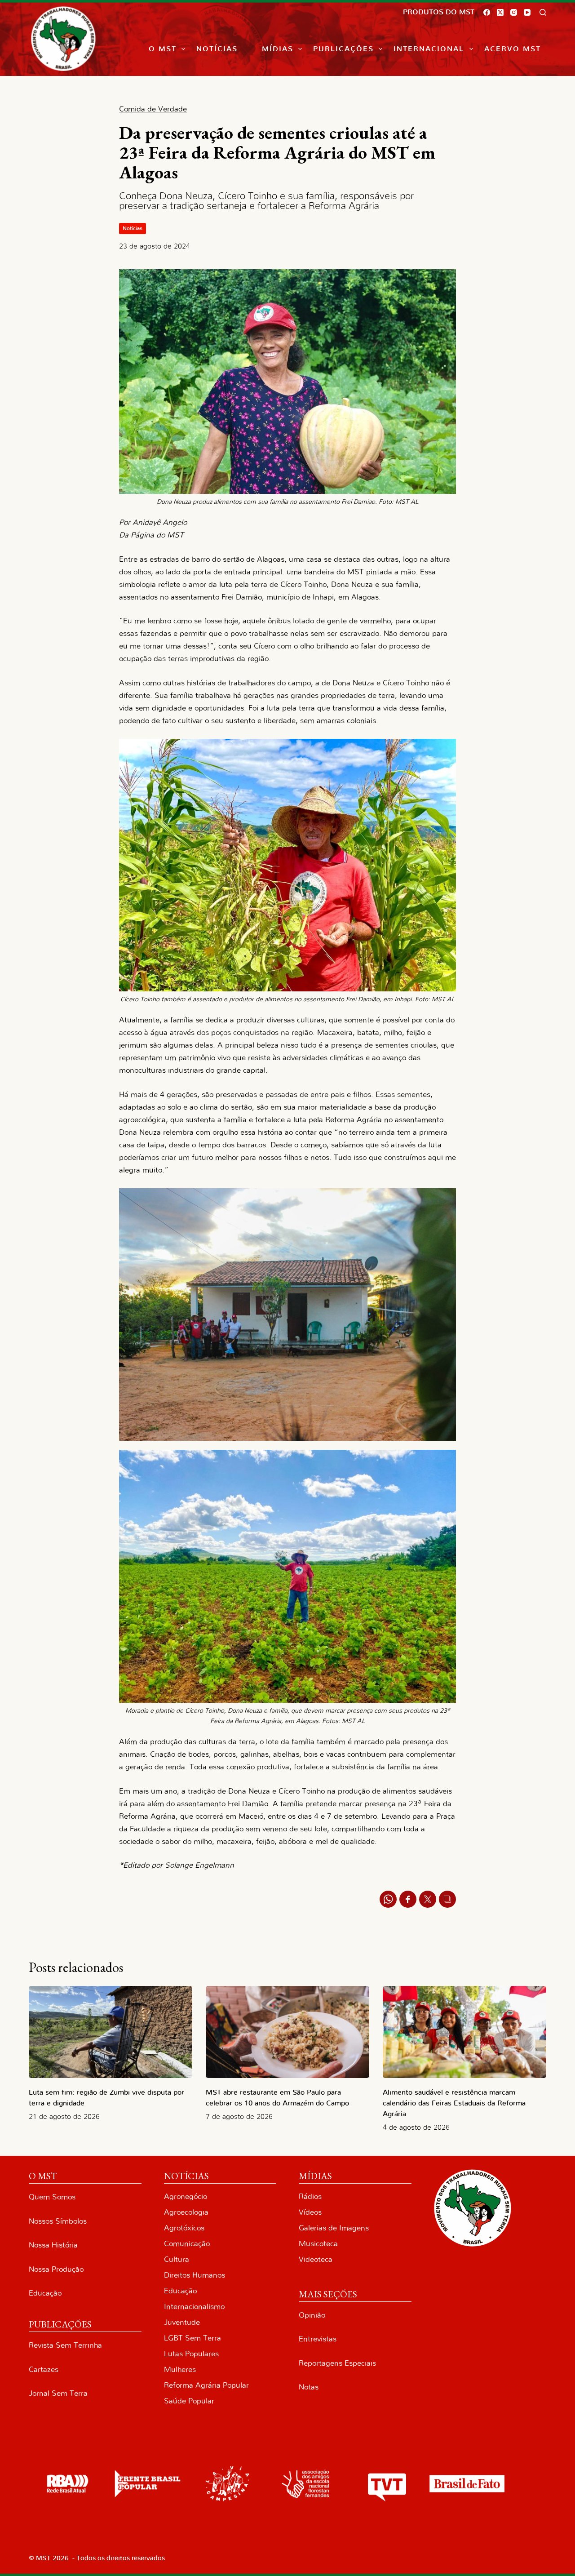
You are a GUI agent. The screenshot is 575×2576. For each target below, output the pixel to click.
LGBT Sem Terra (192, 2338)
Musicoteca (318, 2244)
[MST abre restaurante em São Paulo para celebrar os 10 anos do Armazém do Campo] (287, 2032)
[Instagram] (514, 12)
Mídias (278, 49)
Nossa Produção (56, 2269)
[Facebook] (487, 12)
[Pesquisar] (543, 12)
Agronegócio (186, 2196)
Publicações (343, 49)
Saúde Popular (189, 2401)
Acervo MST (513, 49)
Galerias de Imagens (334, 2228)
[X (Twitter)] (500, 12)
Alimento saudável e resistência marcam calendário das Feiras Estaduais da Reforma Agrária (454, 2103)
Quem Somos (52, 2197)
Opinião (312, 2315)
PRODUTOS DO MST (439, 12)
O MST (163, 49)
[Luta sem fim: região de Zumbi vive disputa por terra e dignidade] (111, 2032)
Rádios (310, 2196)
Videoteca (316, 2259)
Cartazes (44, 2369)
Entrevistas (318, 2339)
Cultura (177, 2259)
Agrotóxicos (184, 2228)
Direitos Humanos (195, 2275)
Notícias (217, 49)
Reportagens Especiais (337, 2363)
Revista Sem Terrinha (65, 2345)
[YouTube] (527, 12)
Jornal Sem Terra (58, 2393)
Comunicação (187, 2244)
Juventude (182, 2322)
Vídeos (310, 2212)
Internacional (429, 49)
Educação (45, 2293)
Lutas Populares (191, 2354)
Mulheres (180, 2369)
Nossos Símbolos (58, 2221)
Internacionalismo (194, 2307)
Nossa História (53, 2245)
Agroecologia (186, 2212)
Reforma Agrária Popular (206, 2385)
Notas (309, 2387)
